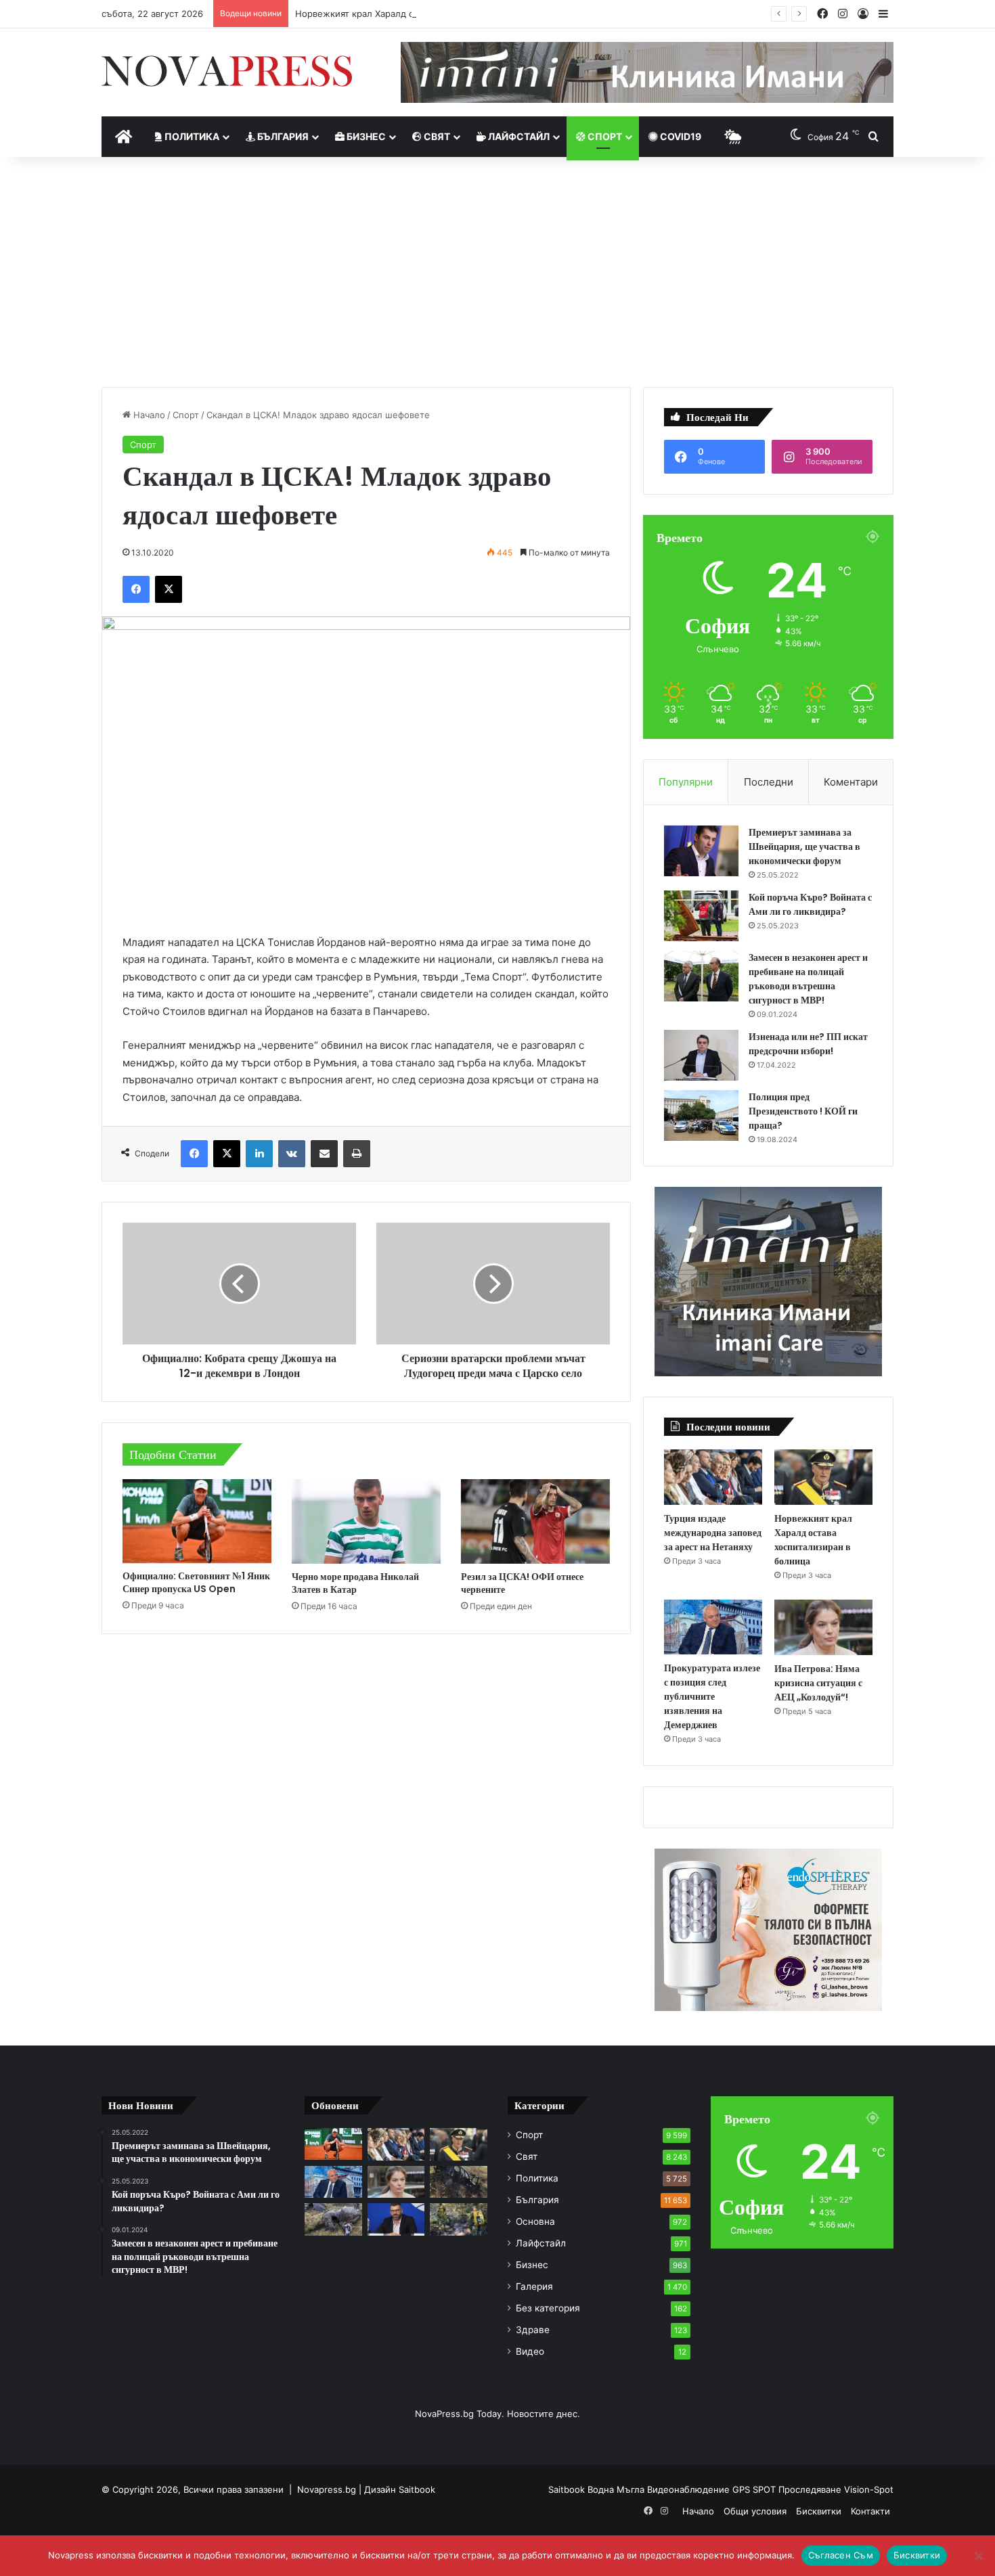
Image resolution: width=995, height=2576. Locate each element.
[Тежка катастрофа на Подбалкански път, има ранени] (459, 2182)
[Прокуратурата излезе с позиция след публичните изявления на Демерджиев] (713, 1627)
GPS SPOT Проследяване (788, 2489)
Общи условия (755, 2511)
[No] (978, 2556)
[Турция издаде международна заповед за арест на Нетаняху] (713, 1477)
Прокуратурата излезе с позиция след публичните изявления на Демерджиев (712, 1696)
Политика (191, 136)
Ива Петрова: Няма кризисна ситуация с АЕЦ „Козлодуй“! (818, 1683)
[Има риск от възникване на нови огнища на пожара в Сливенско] (459, 2219)
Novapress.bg (327, 2489)
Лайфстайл (518, 136)
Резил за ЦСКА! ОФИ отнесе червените (522, 1583)
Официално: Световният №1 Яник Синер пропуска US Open (196, 1582)
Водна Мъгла (617, 2489)
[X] (169, 589)
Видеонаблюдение (690, 2489)
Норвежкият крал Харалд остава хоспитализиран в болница (427, 14)
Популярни (686, 782)
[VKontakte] (292, 1154)
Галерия (534, 2286)
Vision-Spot (869, 2489)
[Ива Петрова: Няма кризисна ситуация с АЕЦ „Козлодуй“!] (823, 1627)
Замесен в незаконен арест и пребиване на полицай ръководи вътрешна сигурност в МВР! (808, 979)
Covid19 (680, 136)
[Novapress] (227, 71)
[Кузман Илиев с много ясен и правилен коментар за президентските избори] (396, 2219)
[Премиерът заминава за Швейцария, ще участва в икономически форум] (701, 851)
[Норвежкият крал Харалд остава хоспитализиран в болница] (823, 1477)
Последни (769, 782)
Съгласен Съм (841, 2555)
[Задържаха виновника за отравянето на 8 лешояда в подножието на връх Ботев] (333, 2219)
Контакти (870, 2511)
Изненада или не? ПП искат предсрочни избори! (808, 1044)
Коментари (851, 782)
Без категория (548, 2308)
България (282, 136)
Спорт (604, 136)
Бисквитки (819, 2511)
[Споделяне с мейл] (324, 1154)
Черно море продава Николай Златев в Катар (355, 1583)
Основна (535, 2221)
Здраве (533, 2330)
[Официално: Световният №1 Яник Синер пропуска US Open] (197, 1521)
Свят (436, 136)
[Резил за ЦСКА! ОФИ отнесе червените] (535, 1521)
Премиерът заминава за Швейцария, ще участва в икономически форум (804, 846)
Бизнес (365, 136)
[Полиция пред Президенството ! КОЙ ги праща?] (701, 1115)
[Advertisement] (497, 272)
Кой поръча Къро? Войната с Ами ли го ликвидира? (810, 904)
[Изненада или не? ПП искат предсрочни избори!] (701, 1055)
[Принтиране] (357, 1154)
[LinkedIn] (259, 1154)
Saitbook (417, 2489)
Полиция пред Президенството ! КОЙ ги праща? (803, 1111)
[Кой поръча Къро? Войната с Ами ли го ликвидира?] (701, 916)
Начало (148, 415)
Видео (530, 2351)
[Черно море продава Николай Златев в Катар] (366, 1521)
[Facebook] (136, 589)
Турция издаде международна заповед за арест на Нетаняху (713, 1533)
